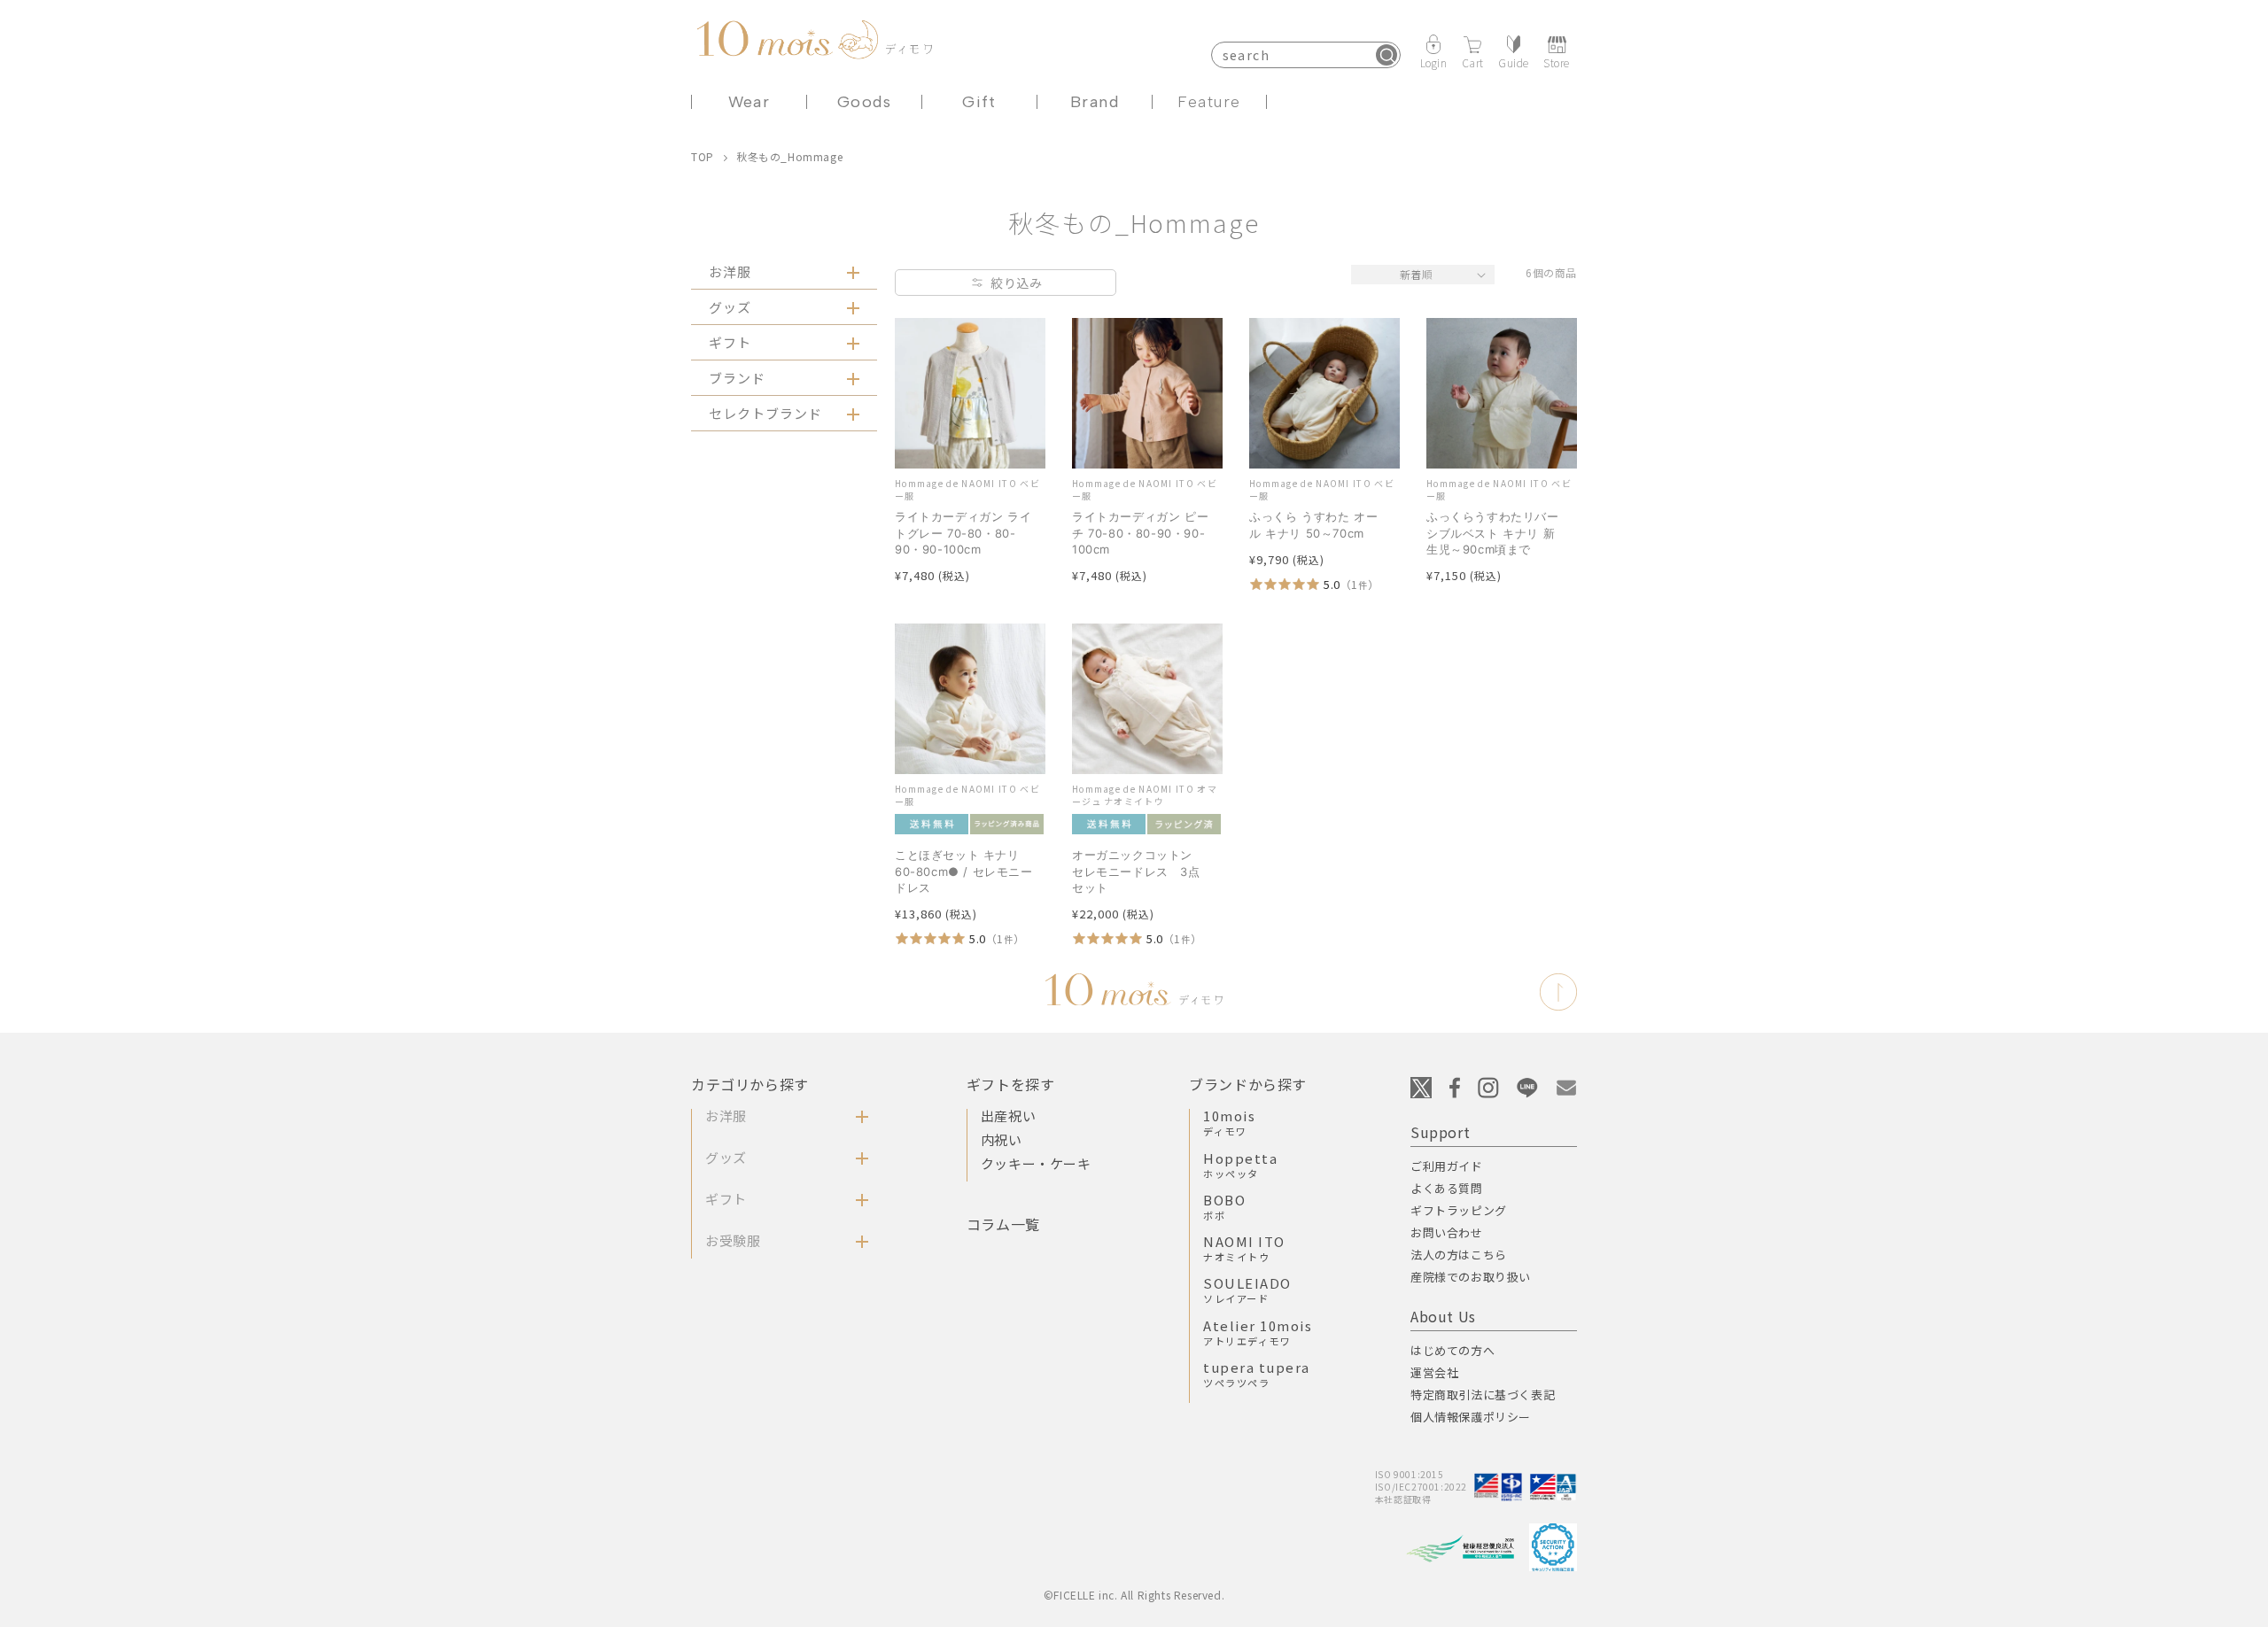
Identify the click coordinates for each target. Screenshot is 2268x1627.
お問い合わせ (1447, 1232)
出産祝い (1008, 1116)
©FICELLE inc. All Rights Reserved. (1134, 1595)
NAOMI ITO (1244, 1248)
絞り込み (1016, 283)
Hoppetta (1240, 1165)
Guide (1514, 62)
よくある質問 (1447, 1188)
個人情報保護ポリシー (1471, 1417)
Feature (1209, 102)
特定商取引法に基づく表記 (1483, 1395)
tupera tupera (1257, 1374)
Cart (1473, 62)
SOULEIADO (1247, 1290)
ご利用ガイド (1447, 1166)
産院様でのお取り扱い (1471, 1277)
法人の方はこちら (1459, 1255)
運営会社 (1434, 1372)
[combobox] (1306, 55)
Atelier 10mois (1258, 1332)
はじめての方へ (1452, 1350)
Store (1557, 62)
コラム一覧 (1003, 1224)
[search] (1386, 55)
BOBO (1224, 1206)
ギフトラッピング (1459, 1210)
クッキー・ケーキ (1036, 1163)
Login (1434, 62)
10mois (1229, 1122)
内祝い (1002, 1139)
